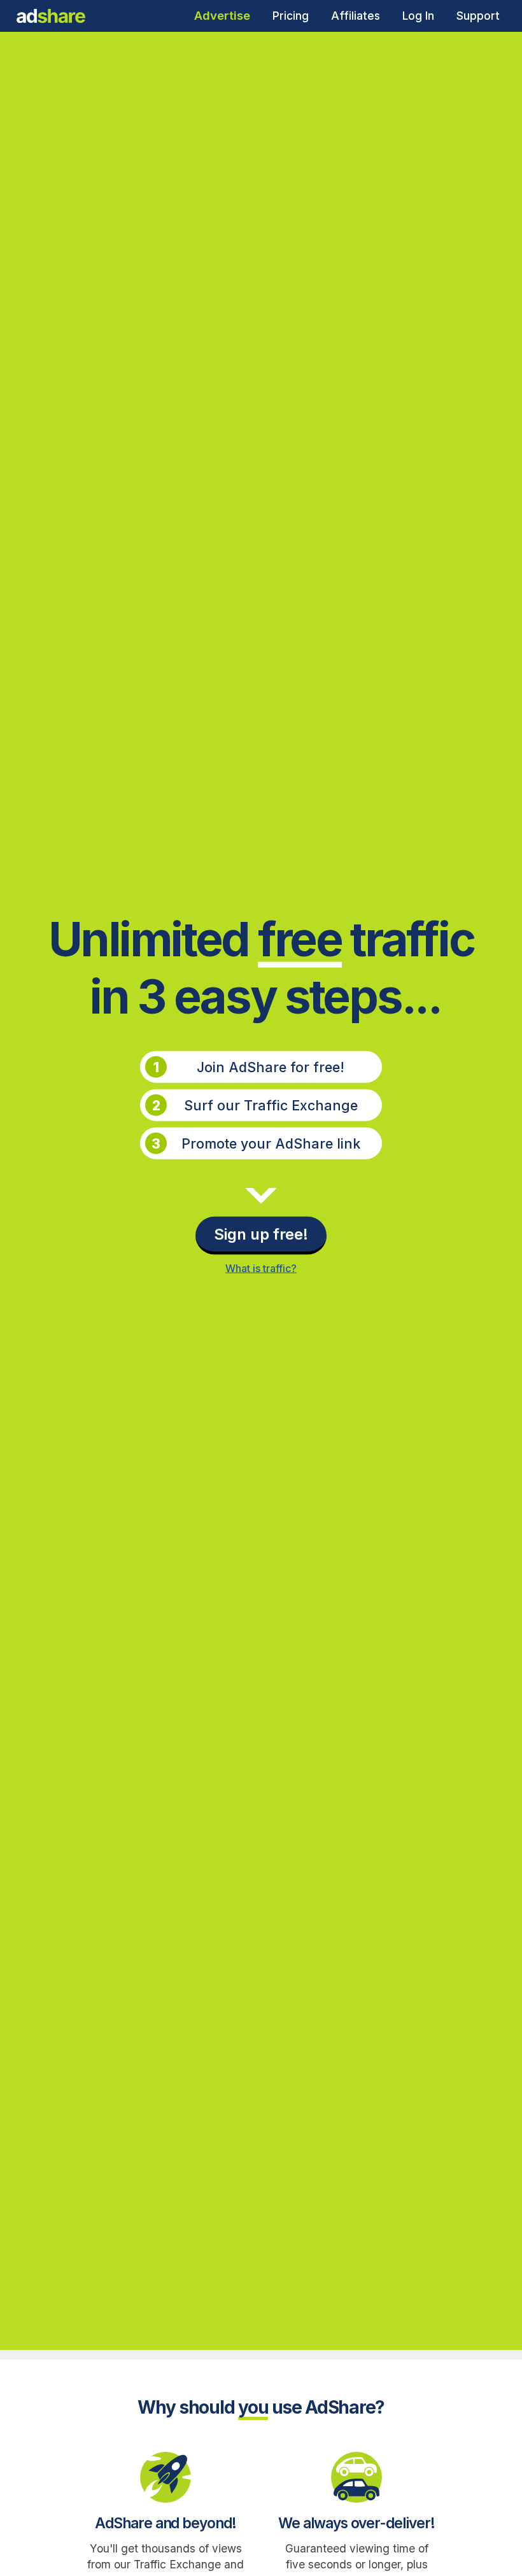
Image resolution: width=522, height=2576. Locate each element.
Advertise (222, 16)
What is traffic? (261, 1268)
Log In (418, 16)
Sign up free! (261, 1234)
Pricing (291, 16)
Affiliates (356, 16)
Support (478, 16)
